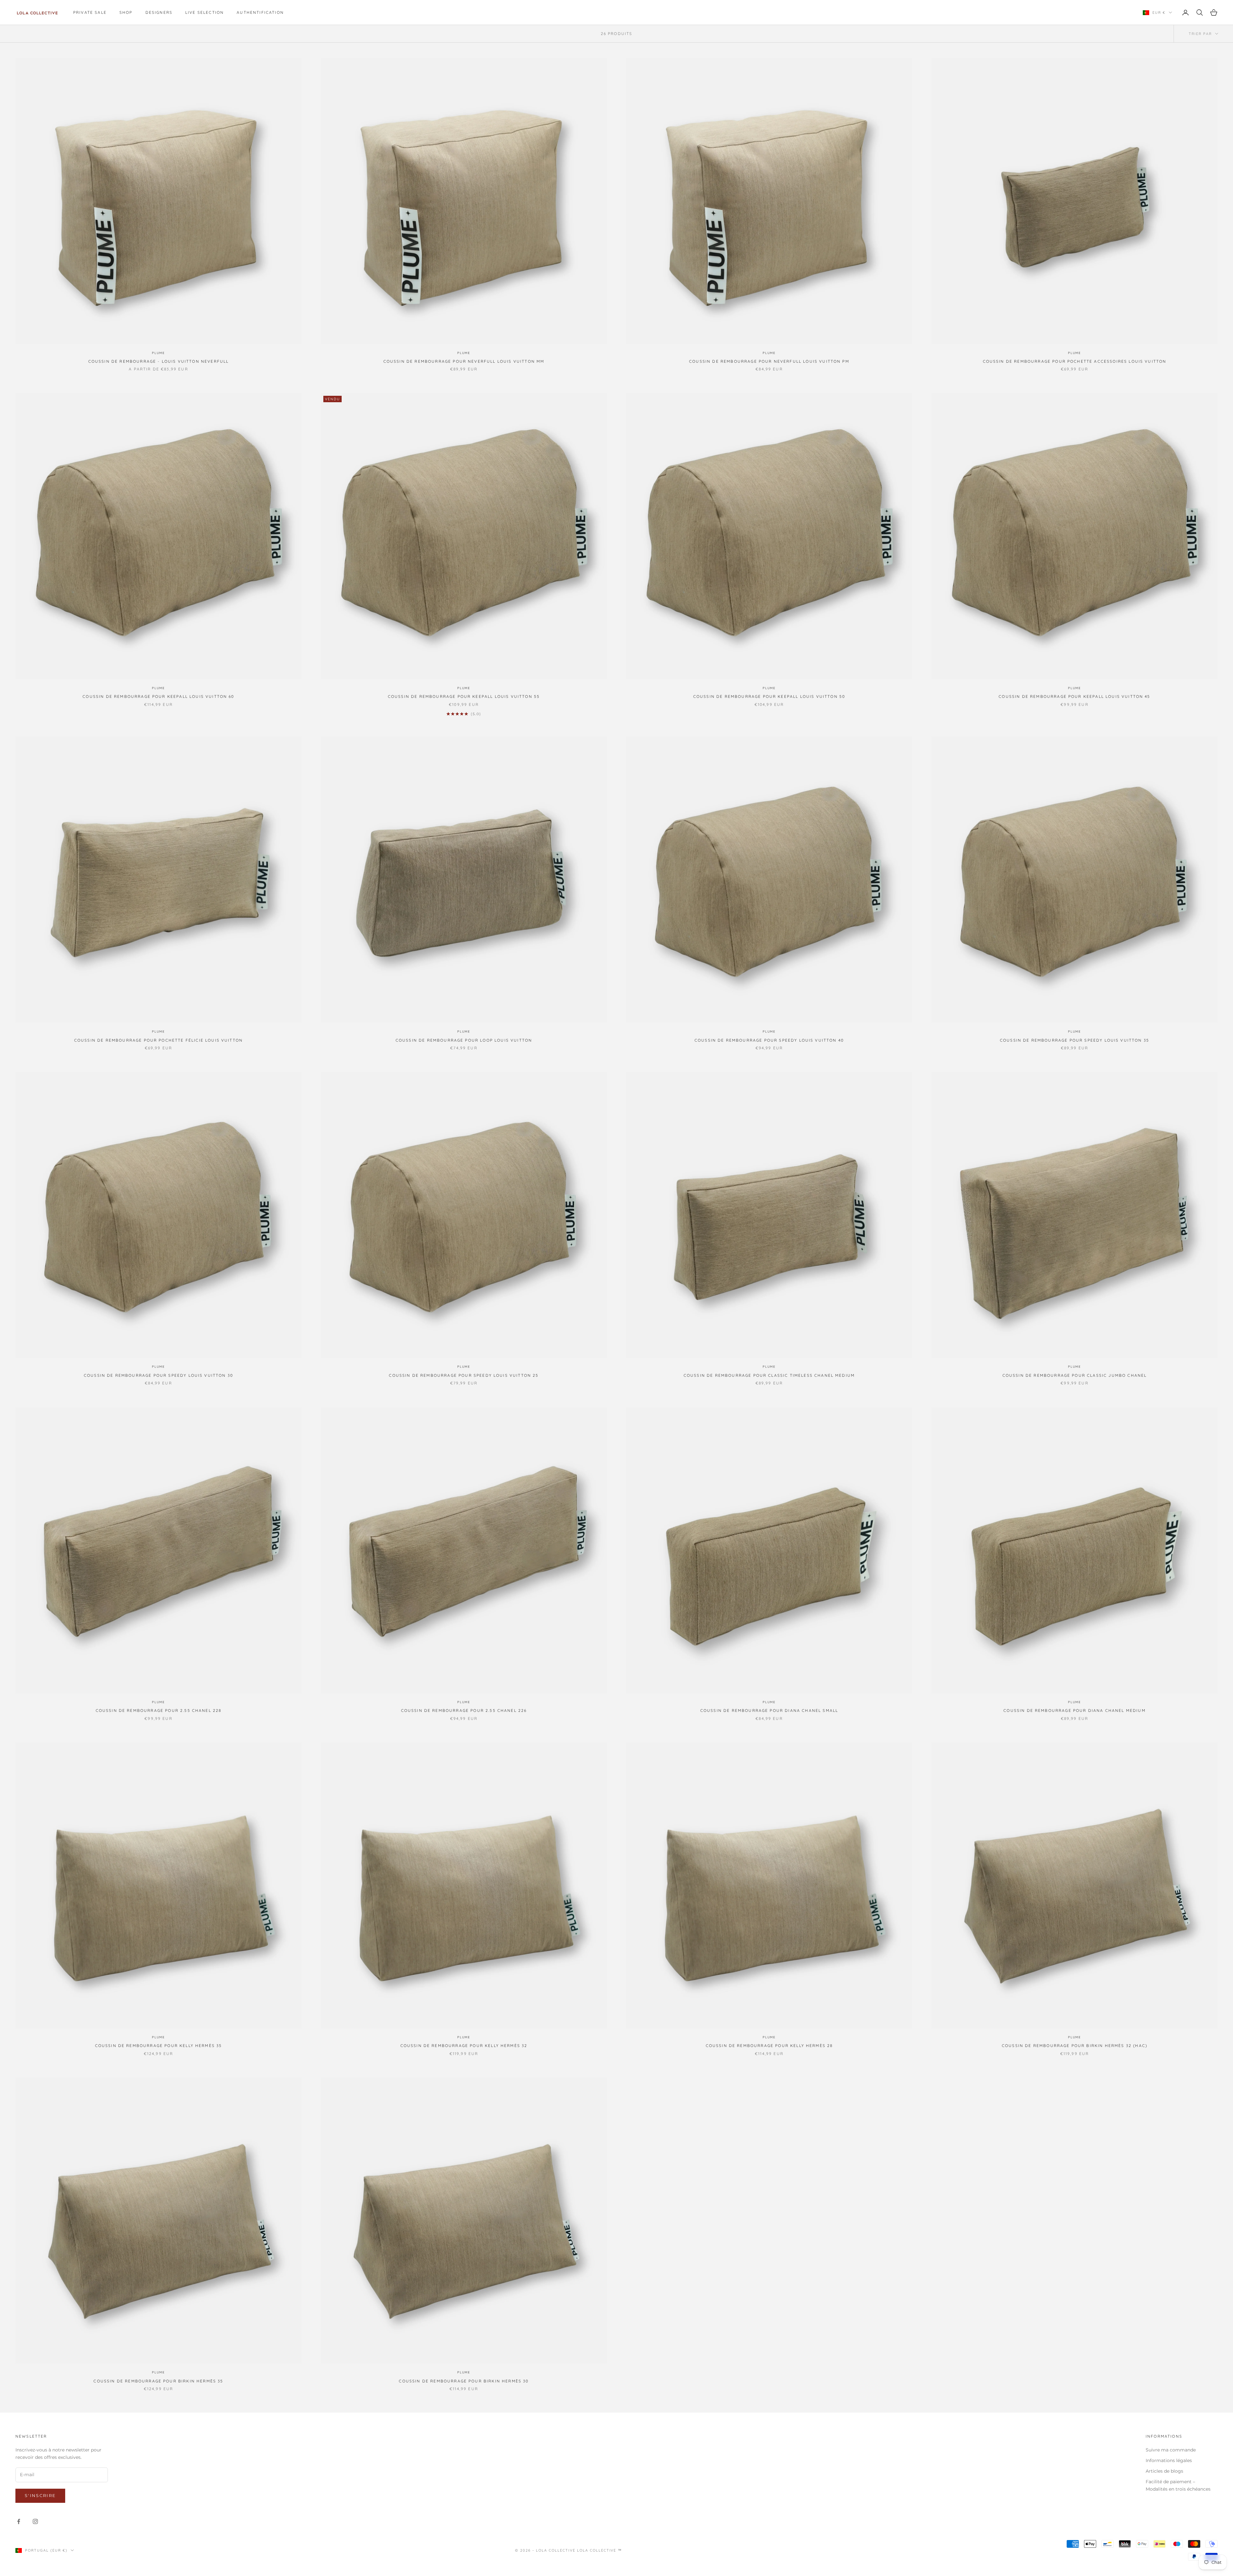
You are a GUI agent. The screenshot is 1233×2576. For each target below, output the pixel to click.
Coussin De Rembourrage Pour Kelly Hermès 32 (464, 2046)
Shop (126, 12)
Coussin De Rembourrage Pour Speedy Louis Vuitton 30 (158, 1375)
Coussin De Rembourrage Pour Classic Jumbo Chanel (1075, 1375)
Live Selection (205, 12)
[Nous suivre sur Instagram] (35, 2521)
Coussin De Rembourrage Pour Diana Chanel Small (769, 1710)
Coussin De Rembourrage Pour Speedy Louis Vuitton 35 (1075, 1040)
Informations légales (1169, 2460)
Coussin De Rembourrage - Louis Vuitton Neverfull (159, 361)
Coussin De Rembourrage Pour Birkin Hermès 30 (464, 2381)
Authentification (260, 12)
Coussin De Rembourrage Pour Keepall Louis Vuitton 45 (1074, 696)
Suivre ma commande (1171, 2450)
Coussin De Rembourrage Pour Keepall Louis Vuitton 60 (158, 696)
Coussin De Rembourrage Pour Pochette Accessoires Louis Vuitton (1075, 361)
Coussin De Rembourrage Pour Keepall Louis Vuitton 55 (464, 696)
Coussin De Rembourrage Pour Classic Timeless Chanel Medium (769, 1375)
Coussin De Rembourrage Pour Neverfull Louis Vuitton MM (464, 361)
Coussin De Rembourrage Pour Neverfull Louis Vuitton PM (769, 361)
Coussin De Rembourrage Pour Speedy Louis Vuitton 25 (464, 1375)
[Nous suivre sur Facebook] (19, 2521)
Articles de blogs (1164, 2471)
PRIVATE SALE (90, 12)
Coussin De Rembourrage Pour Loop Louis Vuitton (464, 1040)
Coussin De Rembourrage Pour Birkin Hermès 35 (158, 2381)
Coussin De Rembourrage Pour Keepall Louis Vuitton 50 (769, 696)
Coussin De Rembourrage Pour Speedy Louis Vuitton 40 (769, 1040)
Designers (159, 12)
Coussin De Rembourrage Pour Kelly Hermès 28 (769, 2046)
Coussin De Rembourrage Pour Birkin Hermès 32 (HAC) (1075, 2046)
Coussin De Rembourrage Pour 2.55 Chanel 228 (159, 1710)
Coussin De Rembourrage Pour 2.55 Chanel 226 (464, 1710)
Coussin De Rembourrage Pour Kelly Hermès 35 (159, 2046)
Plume (158, 353)
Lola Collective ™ (600, 2550)
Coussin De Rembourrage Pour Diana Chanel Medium (1075, 1710)
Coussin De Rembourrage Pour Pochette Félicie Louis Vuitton (158, 1040)
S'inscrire (40, 2495)
